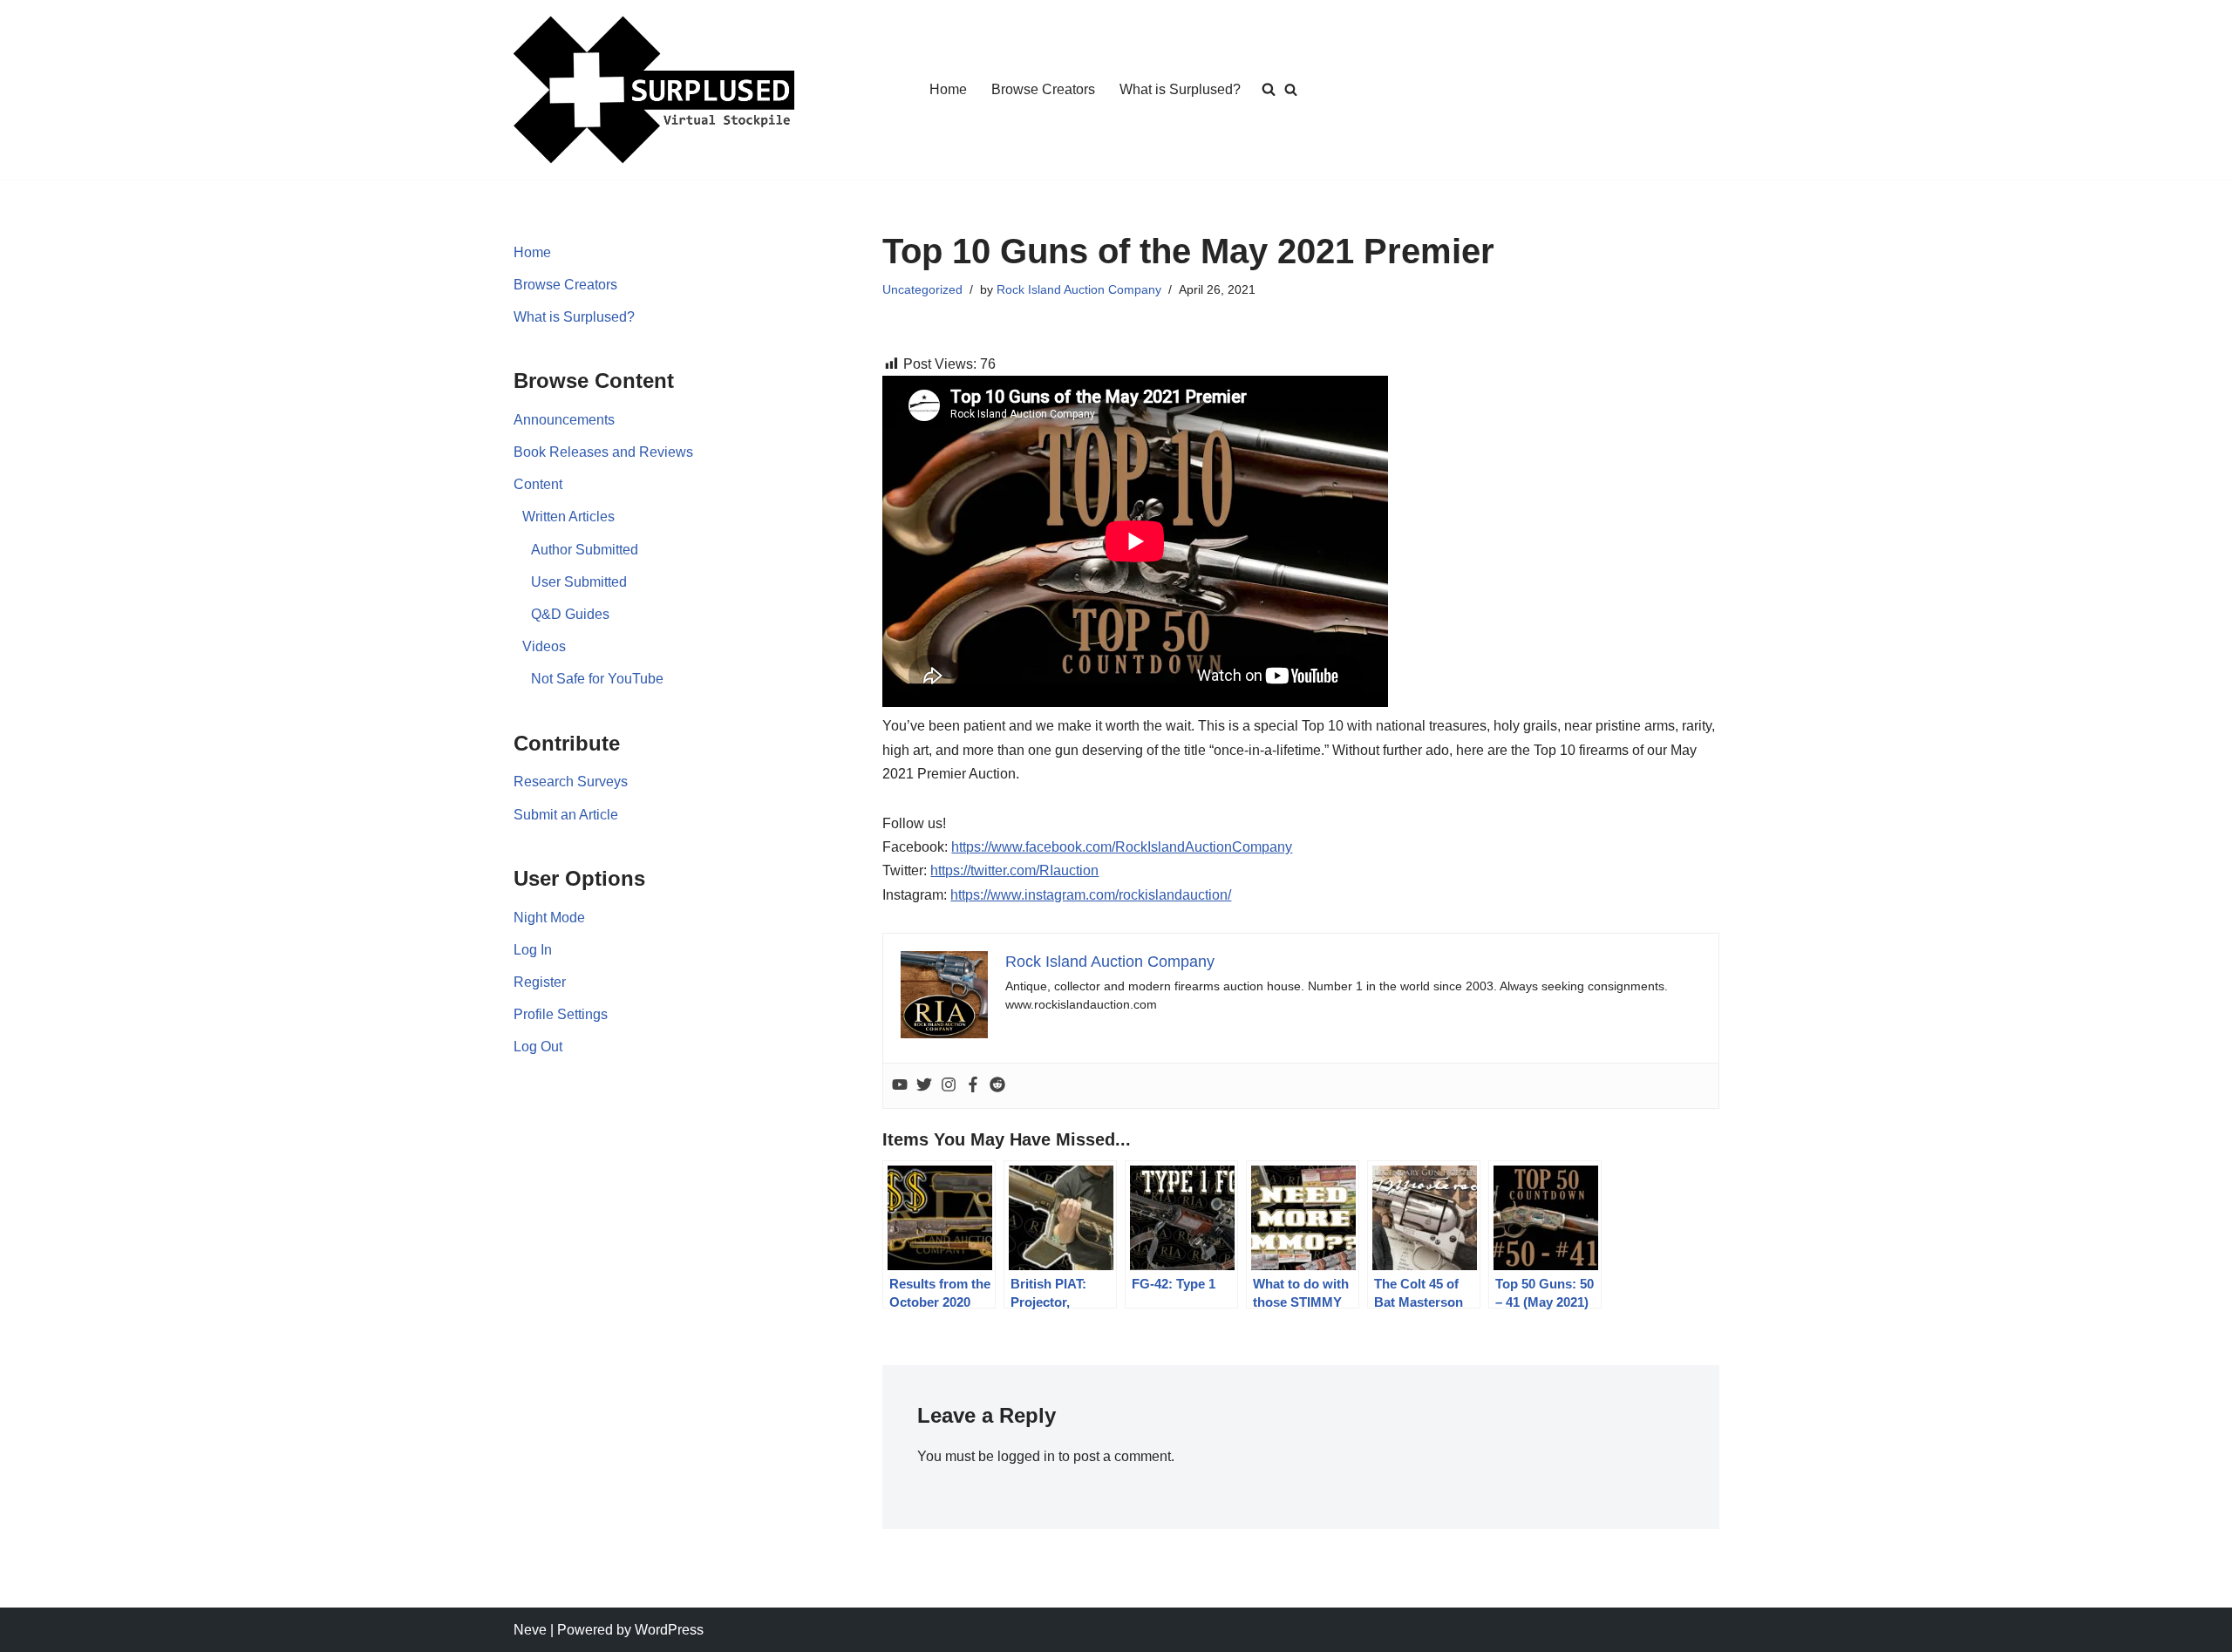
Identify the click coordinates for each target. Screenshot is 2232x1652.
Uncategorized (922, 289)
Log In (533, 950)
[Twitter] (924, 1086)
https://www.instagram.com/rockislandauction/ (1091, 895)
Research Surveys (571, 782)
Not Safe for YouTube (597, 679)
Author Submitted (585, 550)
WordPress (669, 1630)
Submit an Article (566, 815)
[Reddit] (997, 1086)
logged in (1026, 1456)
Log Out (538, 1047)
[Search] (1291, 89)
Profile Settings (561, 1014)
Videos (544, 646)
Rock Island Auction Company (1079, 289)
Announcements (564, 420)
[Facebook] (973, 1086)
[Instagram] (949, 1086)
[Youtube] (900, 1086)
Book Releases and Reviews (603, 452)
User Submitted (579, 582)
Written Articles (568, 517)
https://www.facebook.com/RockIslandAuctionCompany (1122, 847)
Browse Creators (1043, 89)
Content (538, 484)
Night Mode (549, 918)
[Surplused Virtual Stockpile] (654, 90)
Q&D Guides (570, 614)
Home (948, 89)
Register (540, 982)
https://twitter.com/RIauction (1014, 870)
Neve (530, 1630)
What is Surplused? (1180, 89)
